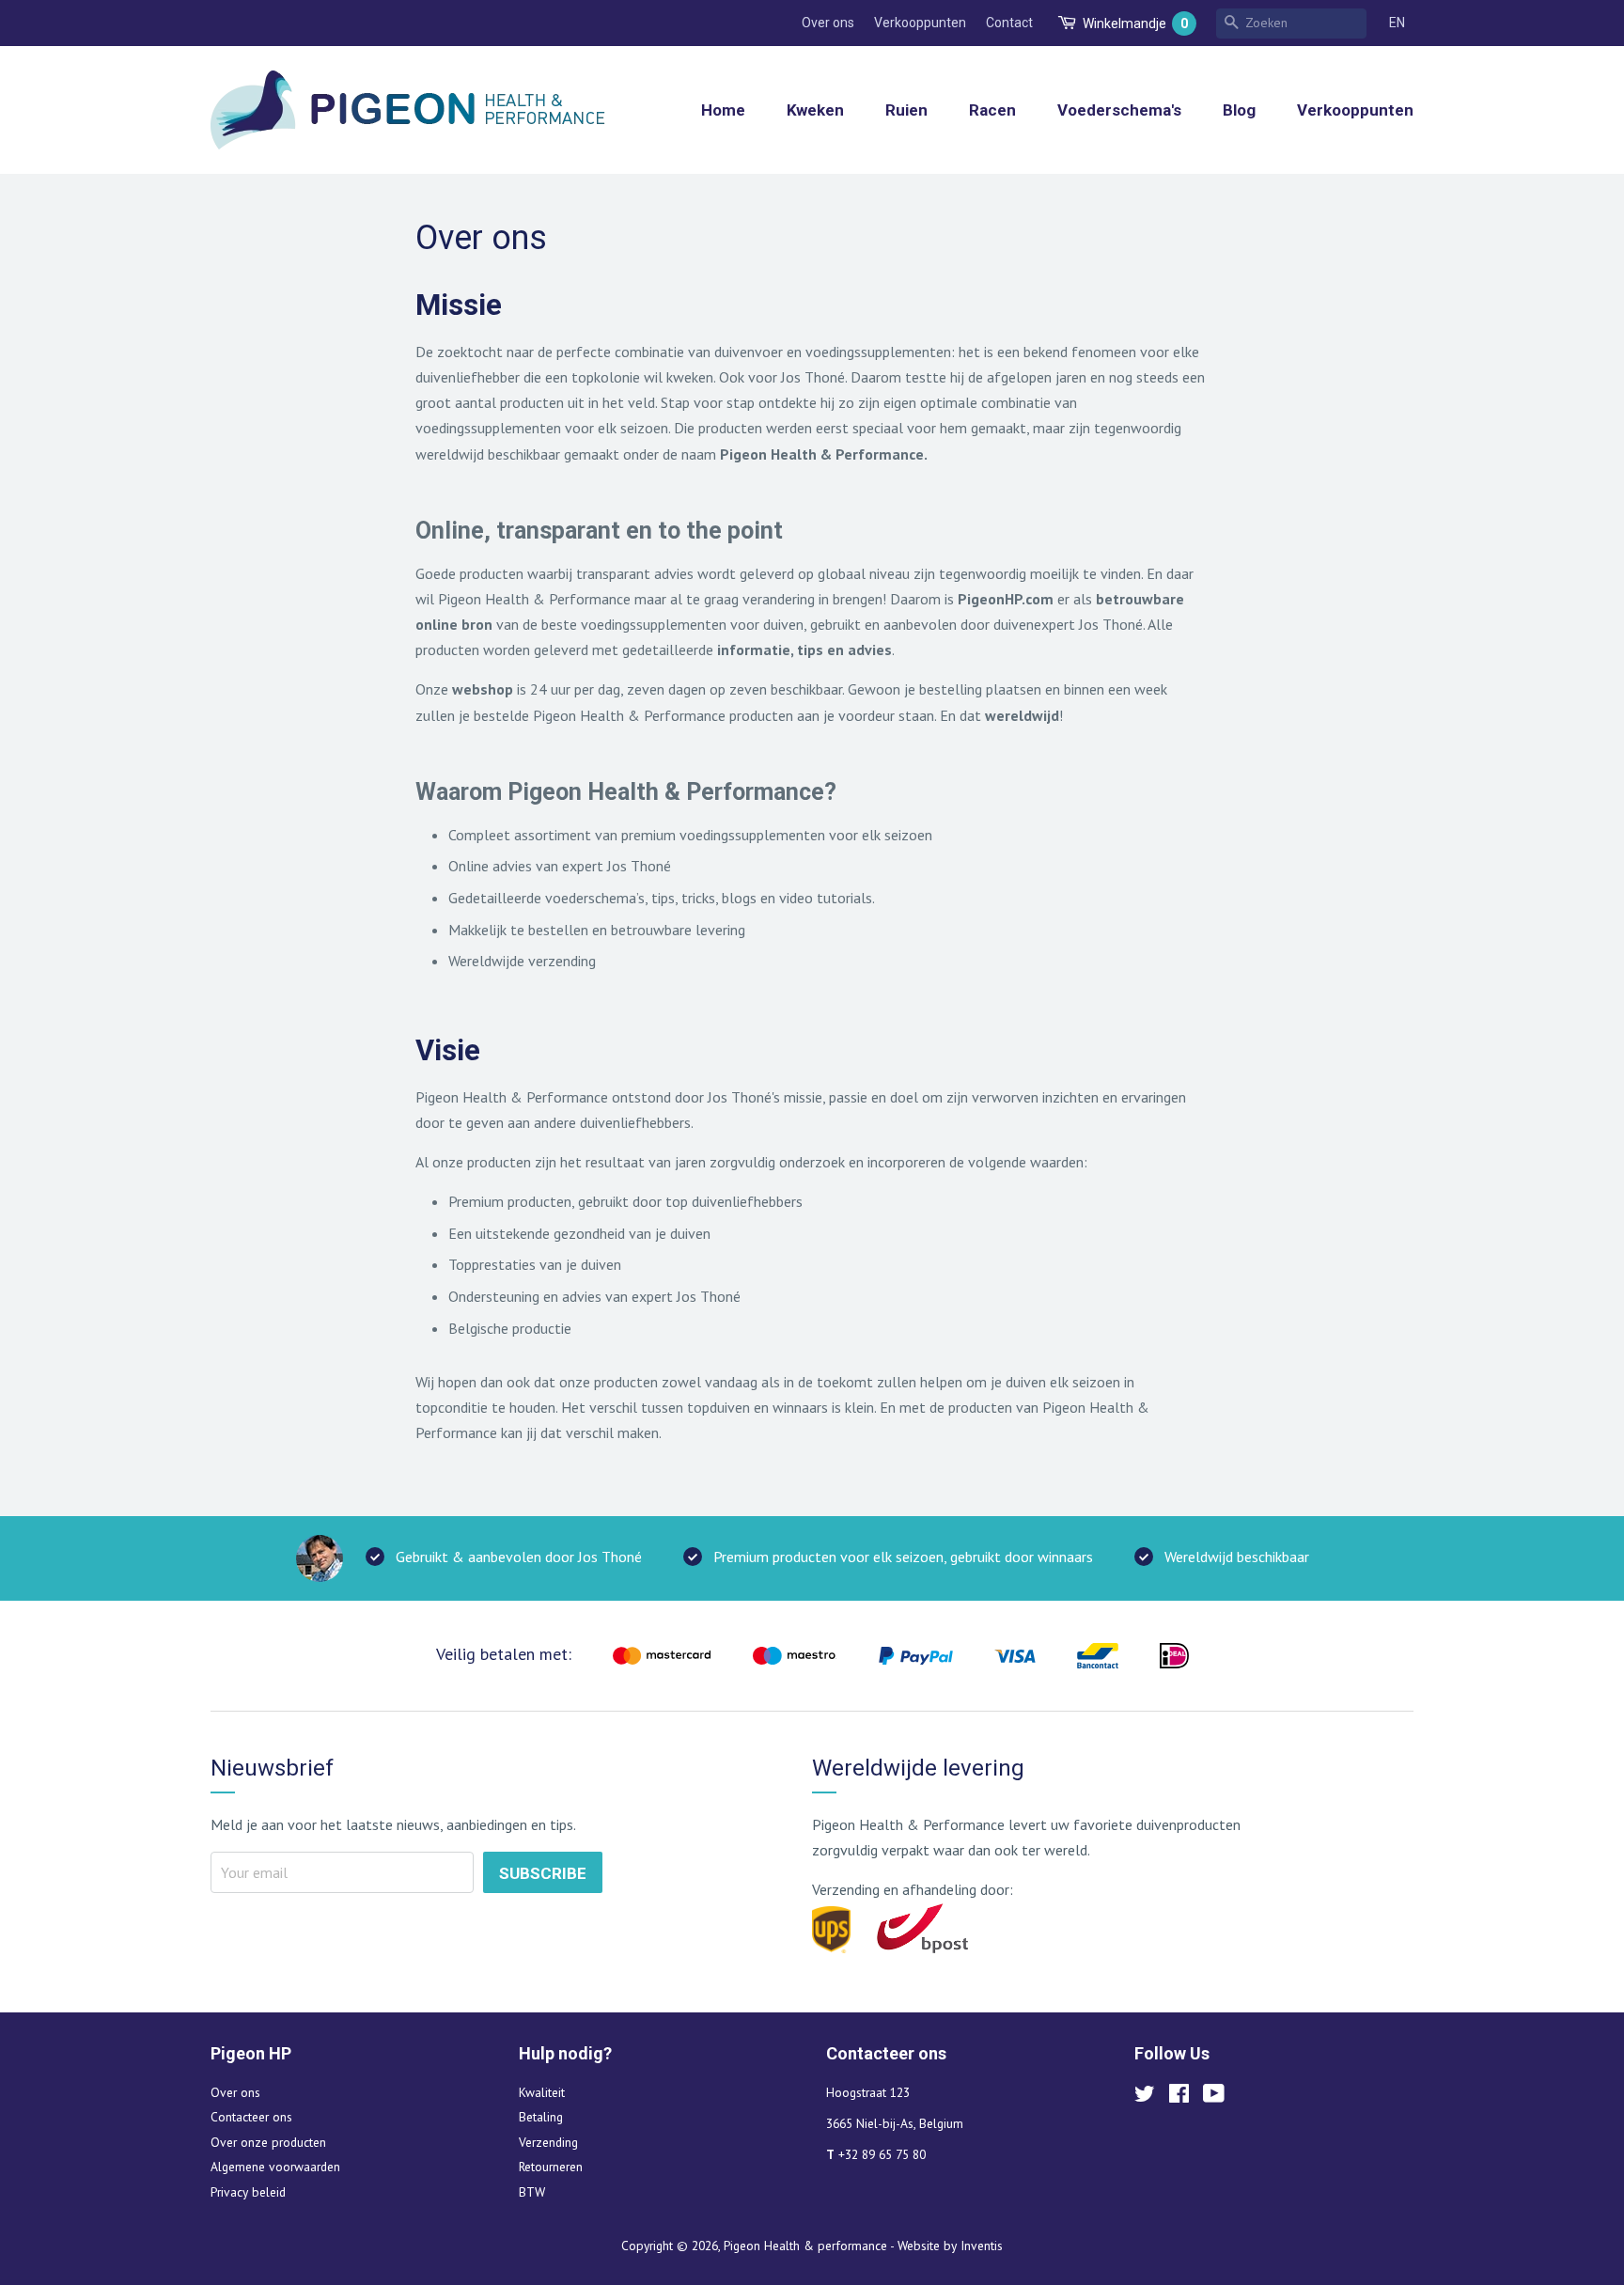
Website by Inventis (950, 2246)
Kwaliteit (542, 2092)
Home (723, 110)
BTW (532, 2192)
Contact (1009, 23)
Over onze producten (268, 2142)
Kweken (815, 110)
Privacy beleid (248, 2192)
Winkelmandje (1135, 23)
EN (1397, 23)
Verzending (548, 2142)
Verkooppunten (920, 23)
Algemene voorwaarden (275, 2167)
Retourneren (551, 2167)
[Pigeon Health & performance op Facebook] (1179, 2097)
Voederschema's (1119, 110)
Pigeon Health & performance (805, 2246)
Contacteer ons (251, 2117)
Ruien (906, 110)
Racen (992, 110)
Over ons (828, 23)
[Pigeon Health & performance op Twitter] (1145, 2097)
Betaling (541, 2117)
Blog (1239, 110)
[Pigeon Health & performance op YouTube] (1214, 2097)
